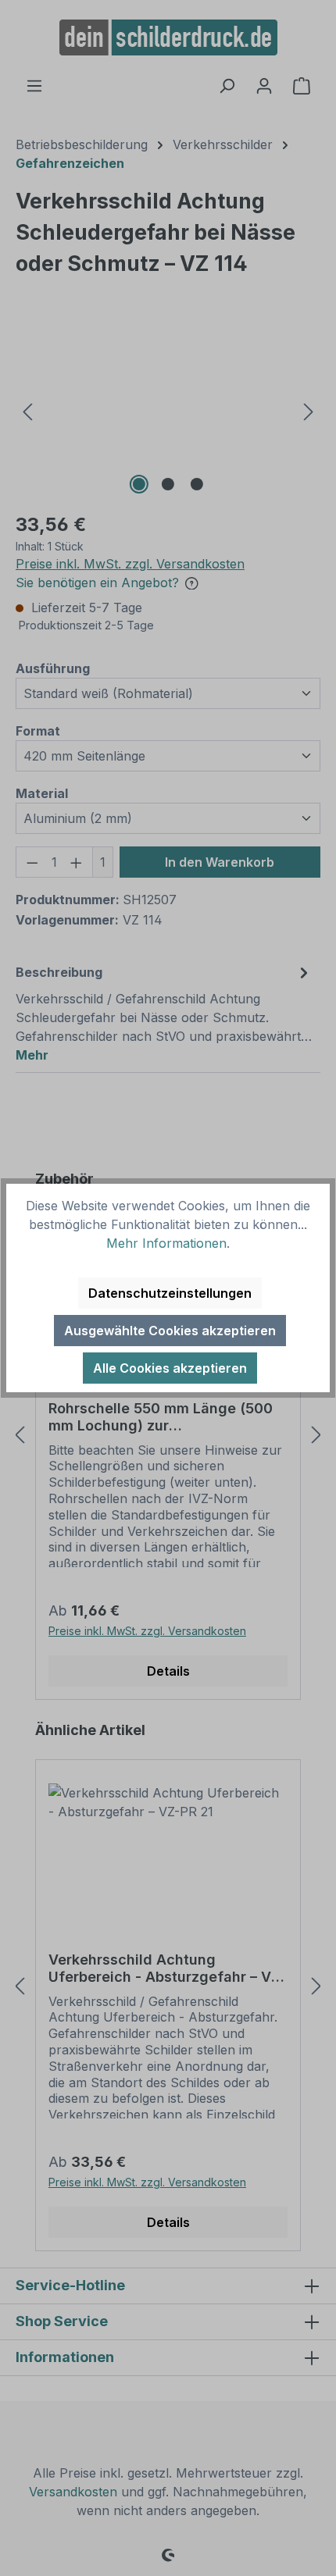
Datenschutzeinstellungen (170, 1293)
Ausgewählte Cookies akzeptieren (170, 1331)
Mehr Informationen (166, 1243)
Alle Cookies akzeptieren (170, 1368)
